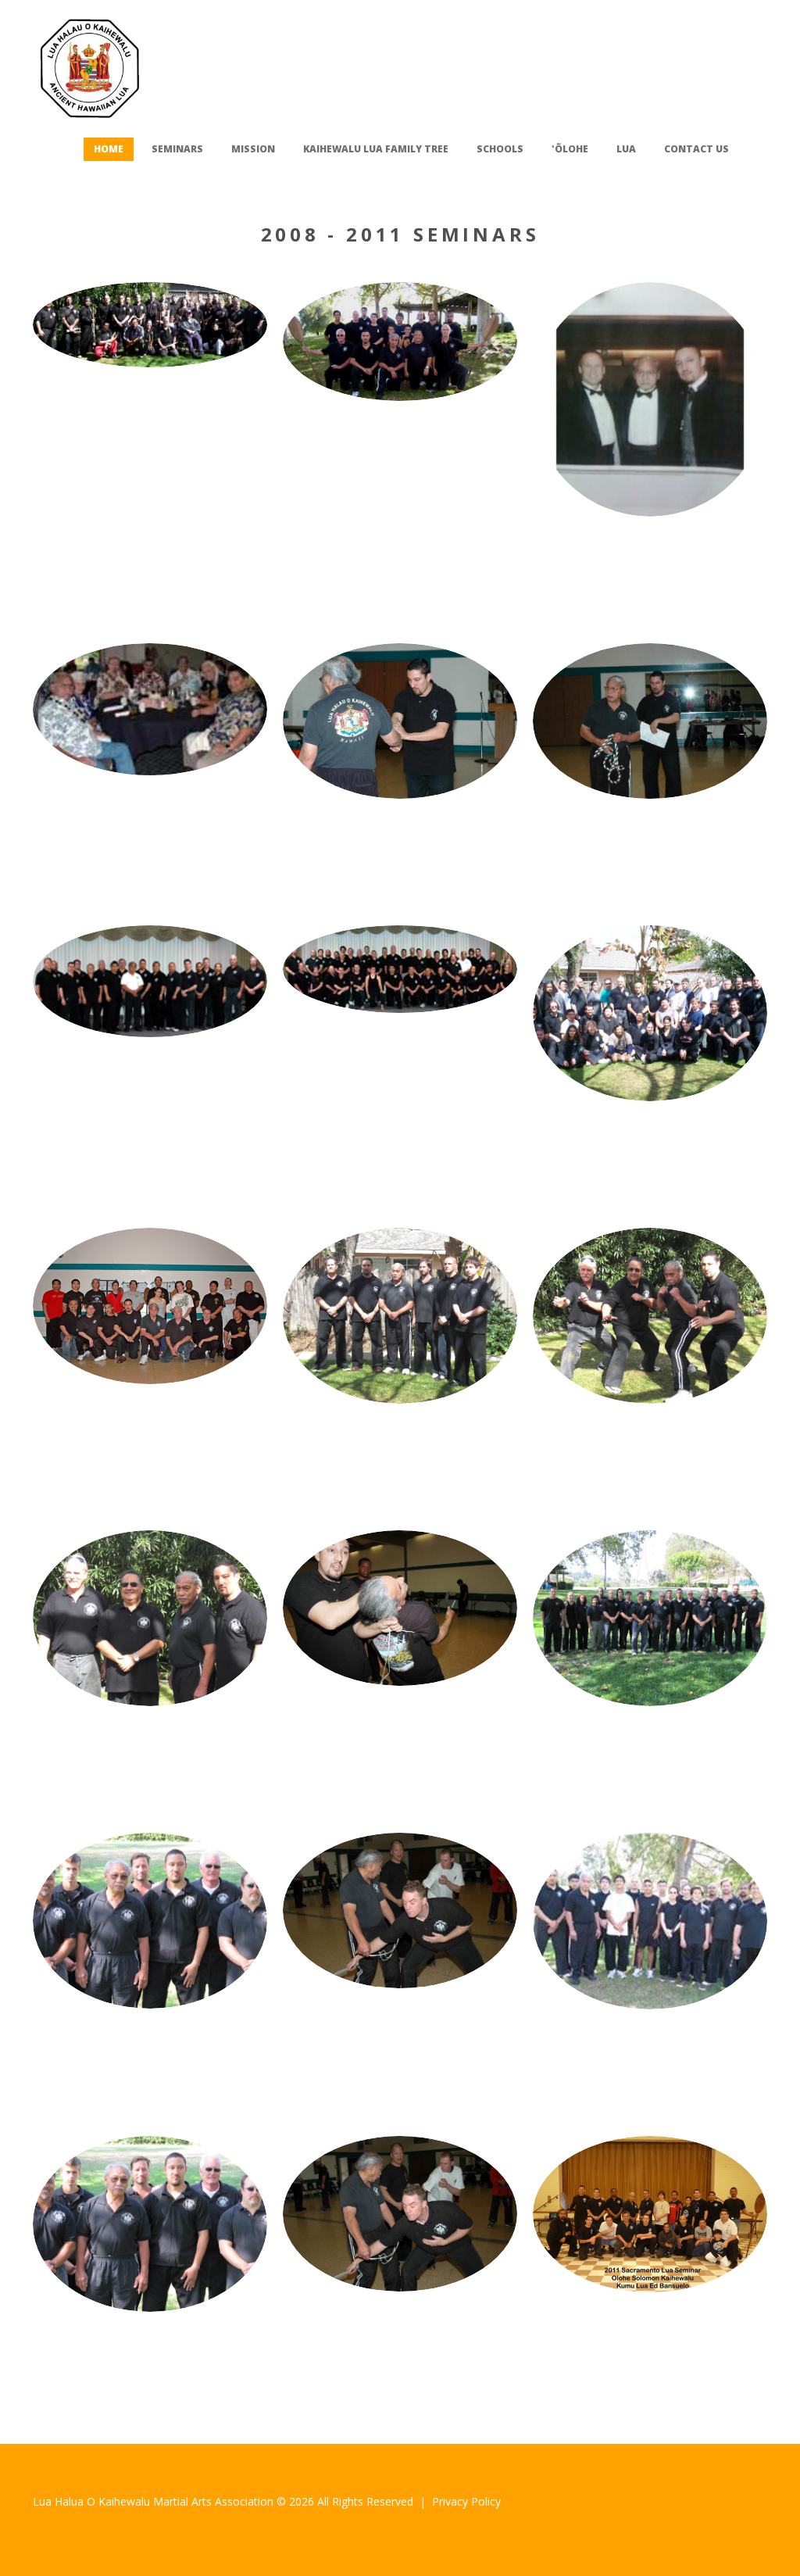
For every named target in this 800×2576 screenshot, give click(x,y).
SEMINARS (177, 149)
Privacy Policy (466, 2501)
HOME (109, 149)
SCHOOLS (500, 149)
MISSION (253, 149)
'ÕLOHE (570, 149)
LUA (626, 149)
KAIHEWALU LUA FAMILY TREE (376, 149)
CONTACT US (696, 149)
